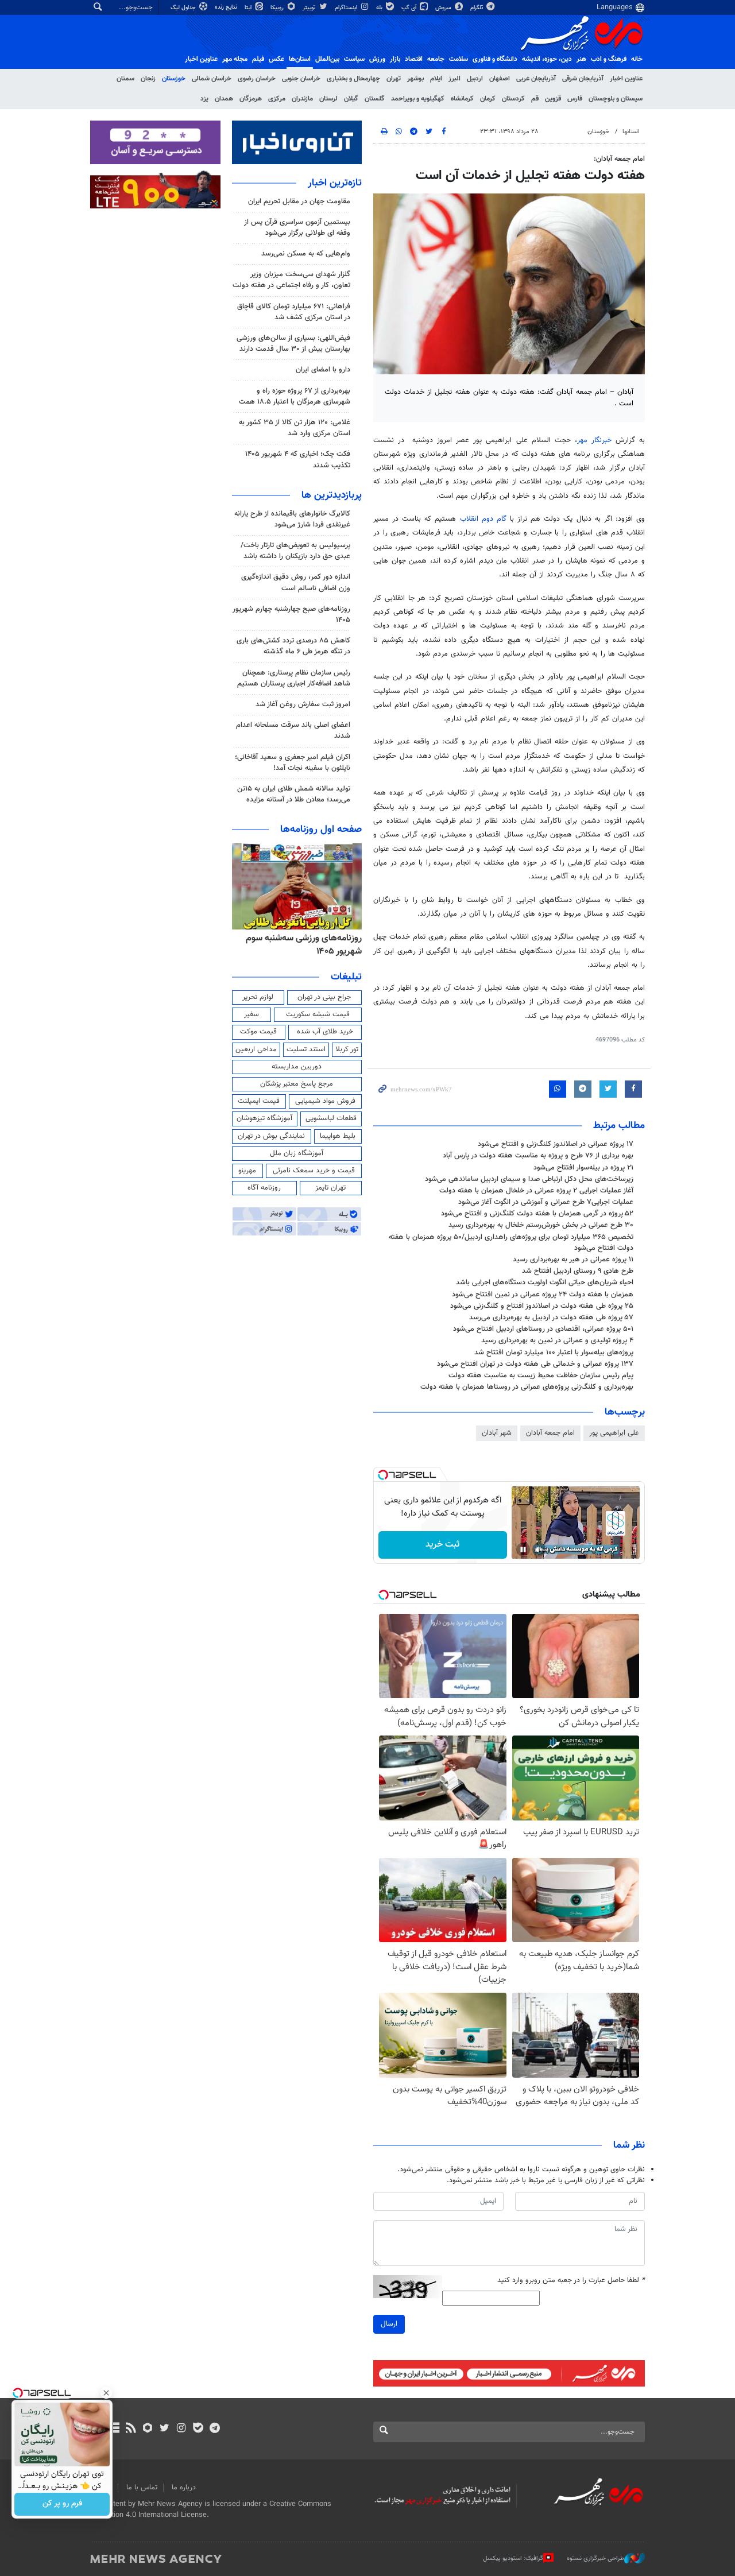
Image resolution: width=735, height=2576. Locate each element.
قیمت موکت (258, 1032)
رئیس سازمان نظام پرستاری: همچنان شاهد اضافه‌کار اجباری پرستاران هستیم (294, 678)
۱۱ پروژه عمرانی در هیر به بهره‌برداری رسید (573, 1260)
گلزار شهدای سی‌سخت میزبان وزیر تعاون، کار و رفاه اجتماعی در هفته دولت (291, 280)
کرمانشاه (462, 99)
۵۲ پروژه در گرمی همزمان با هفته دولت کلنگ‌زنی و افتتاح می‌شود (537, 1214)
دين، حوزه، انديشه (547, 59)
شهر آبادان (497, 1433)
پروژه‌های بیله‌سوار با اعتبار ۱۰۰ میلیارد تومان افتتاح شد (554, 1353)
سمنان (125, 79)
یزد (204, 99)
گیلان (351, 99)
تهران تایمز (330, 1188)
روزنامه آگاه (264, 1188)
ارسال (389, 2324)
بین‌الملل (327, 59)
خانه (637, 59)
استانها (631, 132)
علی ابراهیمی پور (614, 1433)
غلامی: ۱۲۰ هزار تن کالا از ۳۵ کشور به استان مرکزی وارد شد (295, 428)
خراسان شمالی (212, 79)
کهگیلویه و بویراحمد (418, 99)
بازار (395, 59)
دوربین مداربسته (297, 1067)
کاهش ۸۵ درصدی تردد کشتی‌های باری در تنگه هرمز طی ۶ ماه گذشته (293, 646)
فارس (575, 99)
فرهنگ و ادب (609, 59)
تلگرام (477, 8)
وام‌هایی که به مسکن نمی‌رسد (306, 254)
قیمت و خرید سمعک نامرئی (314, 1171)
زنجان (148, 79)
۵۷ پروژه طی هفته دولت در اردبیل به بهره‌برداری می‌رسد (551, 1318)
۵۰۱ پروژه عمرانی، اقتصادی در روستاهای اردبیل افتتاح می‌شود (543, 1329)
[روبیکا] (148, 2429)
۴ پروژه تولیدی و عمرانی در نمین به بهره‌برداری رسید (557, 1341)
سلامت (459, 59)
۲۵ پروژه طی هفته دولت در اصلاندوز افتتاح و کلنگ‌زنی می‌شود (542, 1306)
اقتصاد (414, 59)
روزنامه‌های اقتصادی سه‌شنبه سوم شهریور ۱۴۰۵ (301, 945)
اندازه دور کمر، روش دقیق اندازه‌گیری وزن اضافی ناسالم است (296, 582)
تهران (394, 79)
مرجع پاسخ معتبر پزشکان (297, 1084)
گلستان (375, 99)
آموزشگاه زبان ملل (297, 1153)
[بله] (198, 2429)
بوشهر (415, 79)
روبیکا (278, 8)
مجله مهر (235, 59)
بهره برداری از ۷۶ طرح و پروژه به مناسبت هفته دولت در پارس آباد (538, 1156)
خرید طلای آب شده (325, 1032)
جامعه (436, 59)
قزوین (553, 99)
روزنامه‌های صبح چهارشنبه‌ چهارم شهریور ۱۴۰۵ (291, 615)
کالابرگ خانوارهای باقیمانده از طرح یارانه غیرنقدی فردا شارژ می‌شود (292, 519)
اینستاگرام (347, 8)
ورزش (377, 59)
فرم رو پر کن (62, 2504)
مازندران (302, 99)
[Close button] (106, 2393)
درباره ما (184, 2488)
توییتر (310, 8)
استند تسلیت (306, 1049)
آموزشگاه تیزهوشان (264, 1118)
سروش (444, 8)
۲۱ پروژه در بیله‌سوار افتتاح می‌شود (583, 1168)
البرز (454, 79)
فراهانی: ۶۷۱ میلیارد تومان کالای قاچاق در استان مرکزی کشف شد (294, 312)
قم (535, 99)
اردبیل (475, 79)
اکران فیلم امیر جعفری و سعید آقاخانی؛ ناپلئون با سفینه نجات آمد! (293, 763)
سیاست (354, 59)
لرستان (328, 99)
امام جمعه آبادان (550, 1433)
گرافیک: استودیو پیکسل (513, 2558)
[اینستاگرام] (181, 2429)
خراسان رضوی (257, 79)
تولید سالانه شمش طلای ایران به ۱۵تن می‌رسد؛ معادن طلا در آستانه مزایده (294, 794)
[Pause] (523, 1550)
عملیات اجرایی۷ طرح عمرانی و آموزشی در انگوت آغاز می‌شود (546, 1202)
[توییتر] (165, 2429)
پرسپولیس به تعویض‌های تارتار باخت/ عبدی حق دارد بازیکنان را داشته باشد (295, 551)
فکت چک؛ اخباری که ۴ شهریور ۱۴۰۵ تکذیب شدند (298, 460)
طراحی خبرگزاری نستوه (595, 2558)
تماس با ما (142, 2488)
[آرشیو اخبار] (114, 2429)
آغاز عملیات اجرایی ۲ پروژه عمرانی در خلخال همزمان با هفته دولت (536, 1191)
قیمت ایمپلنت (259, 1101)
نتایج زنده (227, 7)
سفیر (252, 1014)
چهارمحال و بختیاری (353, 79)
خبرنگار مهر (594, 440)
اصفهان (500, 79)
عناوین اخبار (626, 79)
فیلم (258, 59)
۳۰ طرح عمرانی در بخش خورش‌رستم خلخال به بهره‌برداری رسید (541, 1225)
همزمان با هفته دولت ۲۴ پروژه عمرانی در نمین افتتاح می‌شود (543, 1295)
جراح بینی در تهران (324, 997)
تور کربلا (347, 1049)
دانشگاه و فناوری (495, 59)
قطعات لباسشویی (331, 1118)
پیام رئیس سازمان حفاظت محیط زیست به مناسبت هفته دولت (541, 1376)
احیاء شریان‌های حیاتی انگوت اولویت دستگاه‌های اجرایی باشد (545, 1283)
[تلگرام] (214, 2429)
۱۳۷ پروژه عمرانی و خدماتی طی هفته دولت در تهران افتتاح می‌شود (535, 1364)
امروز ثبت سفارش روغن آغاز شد (303, 704)
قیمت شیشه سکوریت (318, 1014)
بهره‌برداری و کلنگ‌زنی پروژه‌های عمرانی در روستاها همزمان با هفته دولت (527, 1387)
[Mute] (539, 1550)
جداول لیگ (184, 8)
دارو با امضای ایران (323, 370)
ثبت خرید (442, 1545)
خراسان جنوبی (301, 79)
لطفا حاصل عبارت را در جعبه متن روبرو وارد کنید (571, 2281)
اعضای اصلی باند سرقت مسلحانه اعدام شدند (293, 731)
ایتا (249, 8)
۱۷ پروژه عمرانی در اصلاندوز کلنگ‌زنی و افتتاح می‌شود (556, 1144)
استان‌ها (300, 59)
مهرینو (247, 1171)
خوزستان (174, 79)
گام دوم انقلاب (483, 519)
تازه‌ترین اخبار (335, 183)
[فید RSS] (131, 2429)
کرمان (488, 99)
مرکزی (277, 99)
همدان (224, 99)
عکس (276, 59)
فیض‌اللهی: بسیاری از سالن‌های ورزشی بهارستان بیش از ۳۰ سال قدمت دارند (293, 344)
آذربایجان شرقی (583, 79)
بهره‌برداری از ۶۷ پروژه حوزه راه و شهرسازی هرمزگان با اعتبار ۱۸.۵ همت (295, 396)
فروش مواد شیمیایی (325, 1101)
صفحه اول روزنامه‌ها (321, 830)
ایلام (436, 79)
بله (380, 8)
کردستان (513, 99)
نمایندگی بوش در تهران (271, 1136)
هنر (581, 59)
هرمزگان (251, 99)
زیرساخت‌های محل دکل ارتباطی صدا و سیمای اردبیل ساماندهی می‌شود (529, 1179)
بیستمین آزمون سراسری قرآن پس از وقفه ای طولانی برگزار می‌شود (297, 228)
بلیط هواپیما (338, 1136)
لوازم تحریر (258, 997)
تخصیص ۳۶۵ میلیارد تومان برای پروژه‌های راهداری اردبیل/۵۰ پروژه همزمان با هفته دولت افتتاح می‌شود (511, 1243)
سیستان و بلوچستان (616, 99)
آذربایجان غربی (536, 79)
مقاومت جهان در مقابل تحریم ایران (299, 202)
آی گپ (410, 8)
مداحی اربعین (256, 1049)
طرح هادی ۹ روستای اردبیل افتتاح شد (578, 1271)
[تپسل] (383, 1475)
